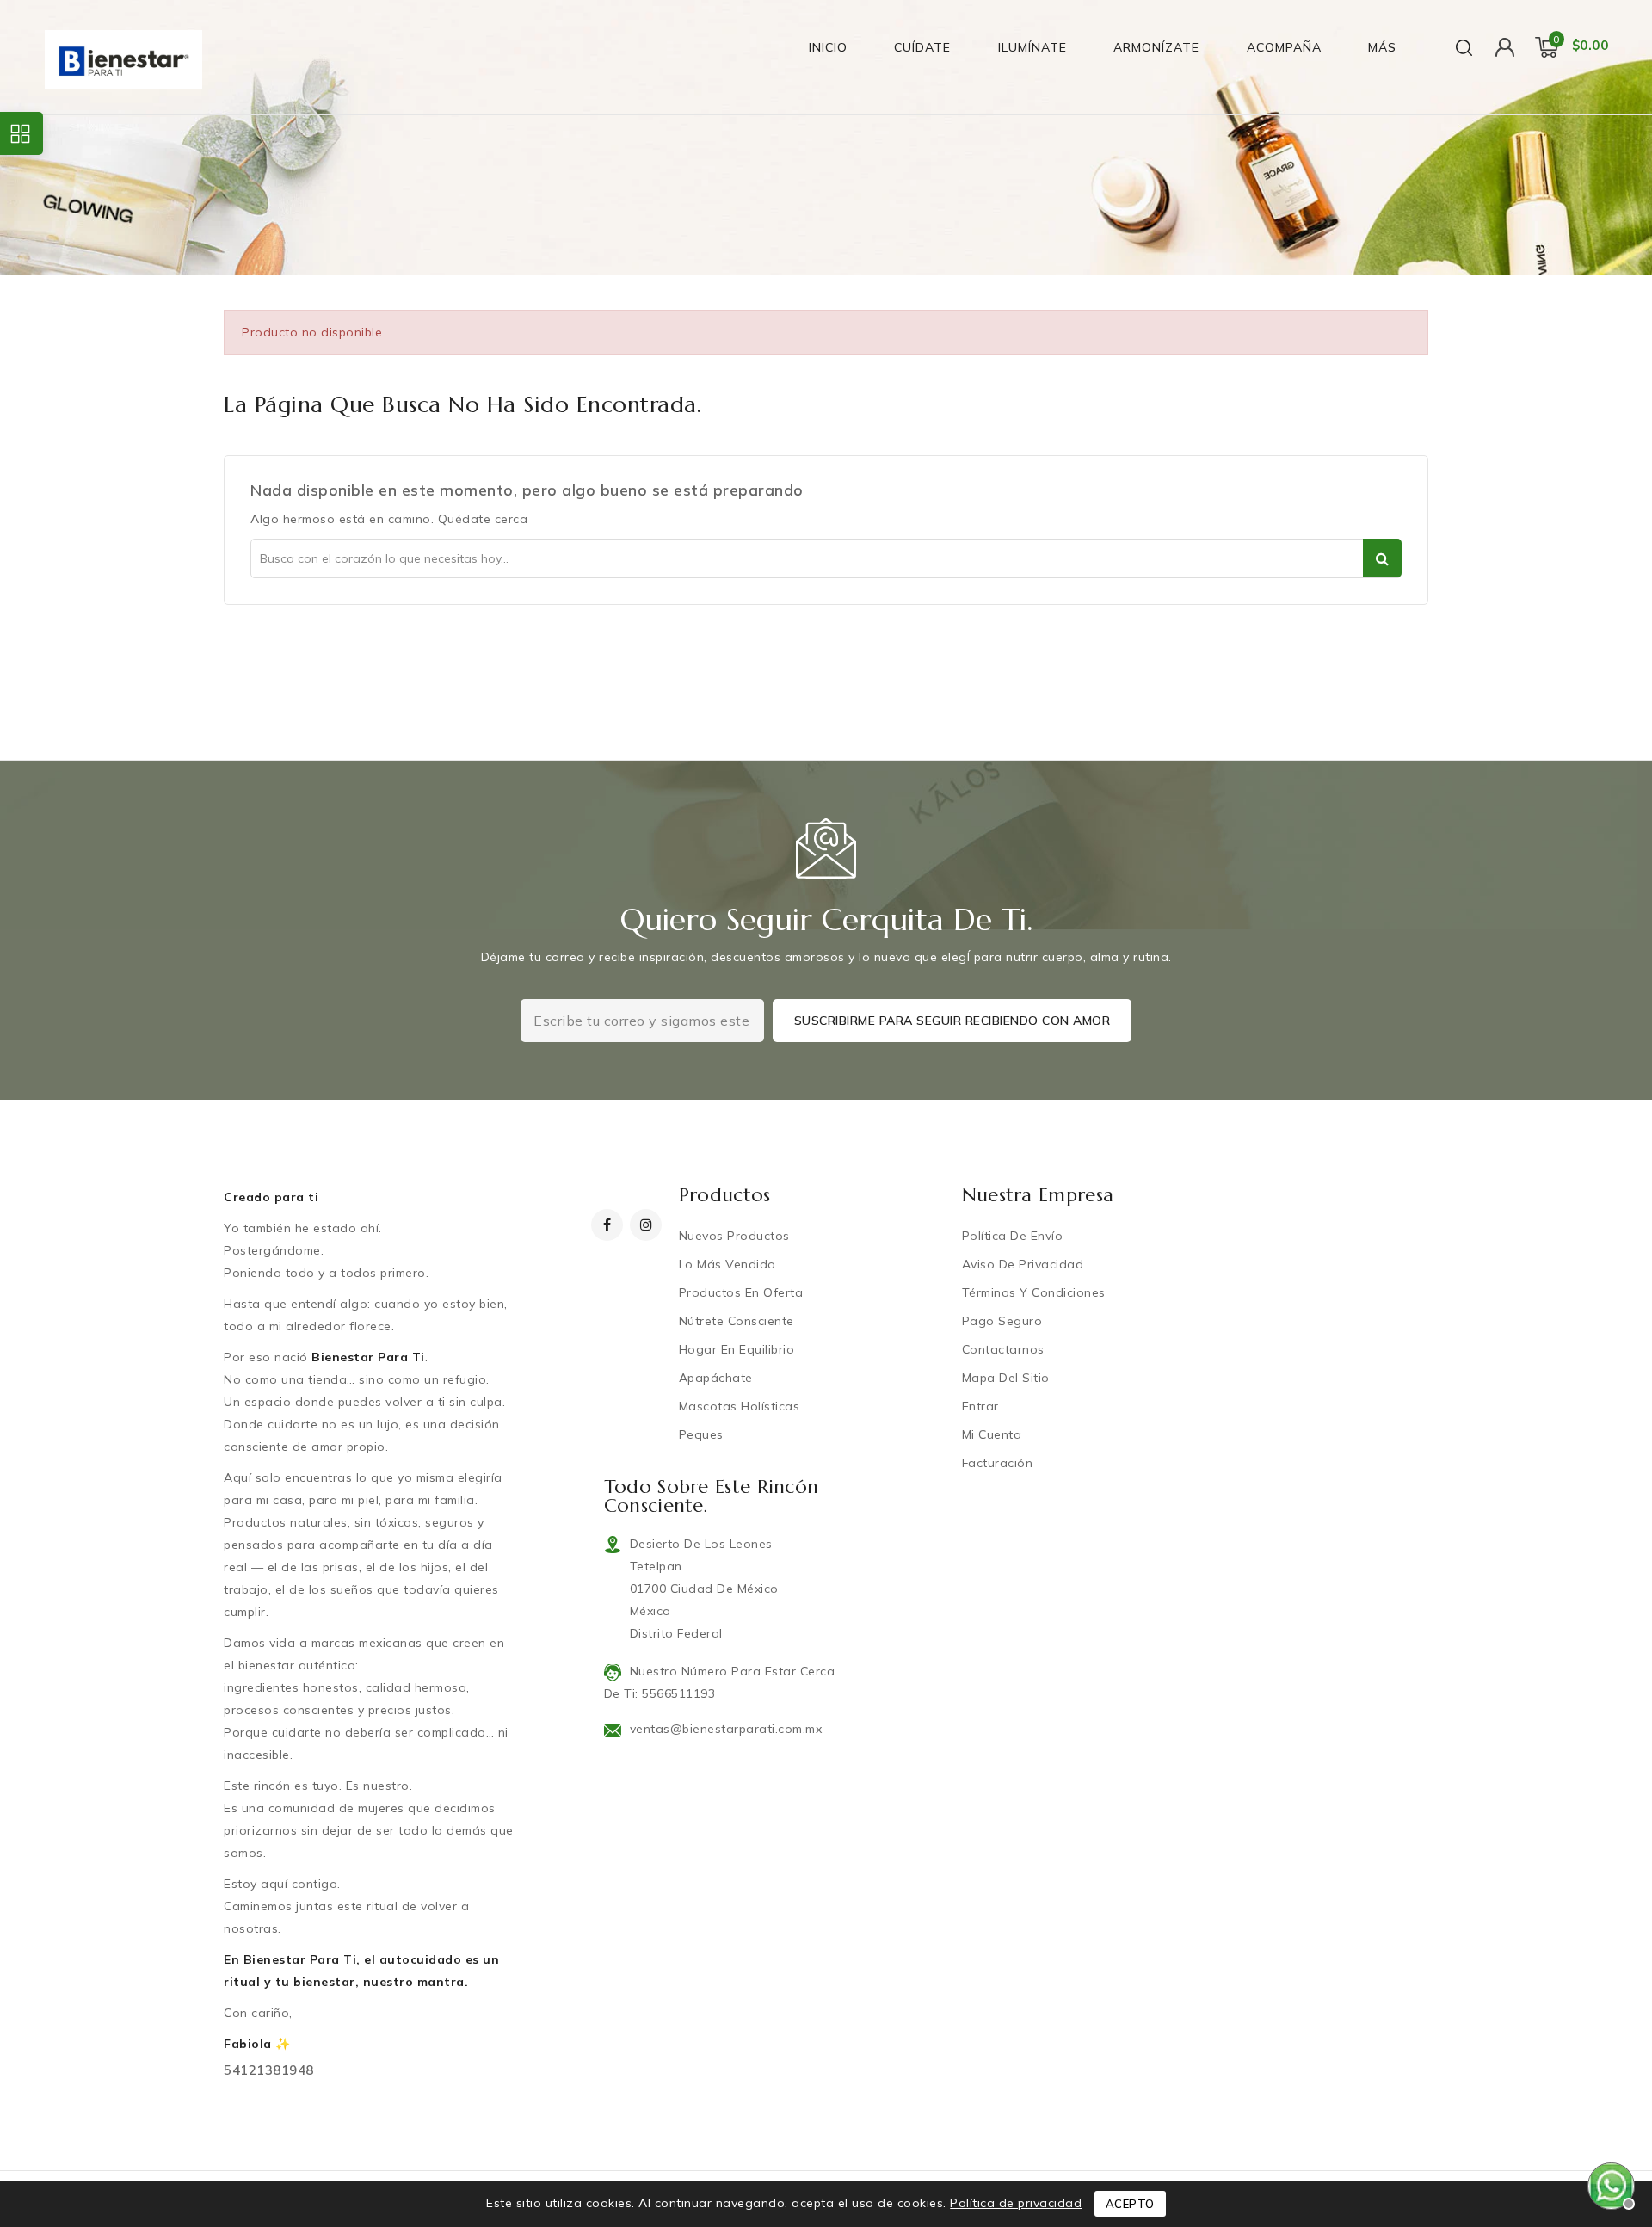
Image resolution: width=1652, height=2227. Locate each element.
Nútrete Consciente (737, 1321)
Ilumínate (1032, 47)
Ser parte (1382, 558)
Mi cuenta (992, 1434)
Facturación (998, 1463)
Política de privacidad (1016, 2203)
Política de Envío (1013, 1236)
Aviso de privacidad (1023, 1264)
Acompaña (1284, 47)
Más (1382, 47)
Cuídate (922, 47)
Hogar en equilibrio (737, 1349)
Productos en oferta (741, 1292)
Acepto (1130, 2204)
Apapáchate (716, 1378)
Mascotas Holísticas (740, 1406)
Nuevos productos (734, 1236)
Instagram (648, 1225)
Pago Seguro (1002, 1321)
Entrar (980, 1406)
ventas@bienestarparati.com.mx (726, 1729)
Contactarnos (1003, 1349)
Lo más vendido (727, 1264)
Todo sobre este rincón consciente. (712, 1496)
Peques (701, 1434)
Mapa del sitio (1006, 1378)
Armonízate (1156, 47)
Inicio (828, 47)
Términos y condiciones (1034, 1292)
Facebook (609, 1225)
